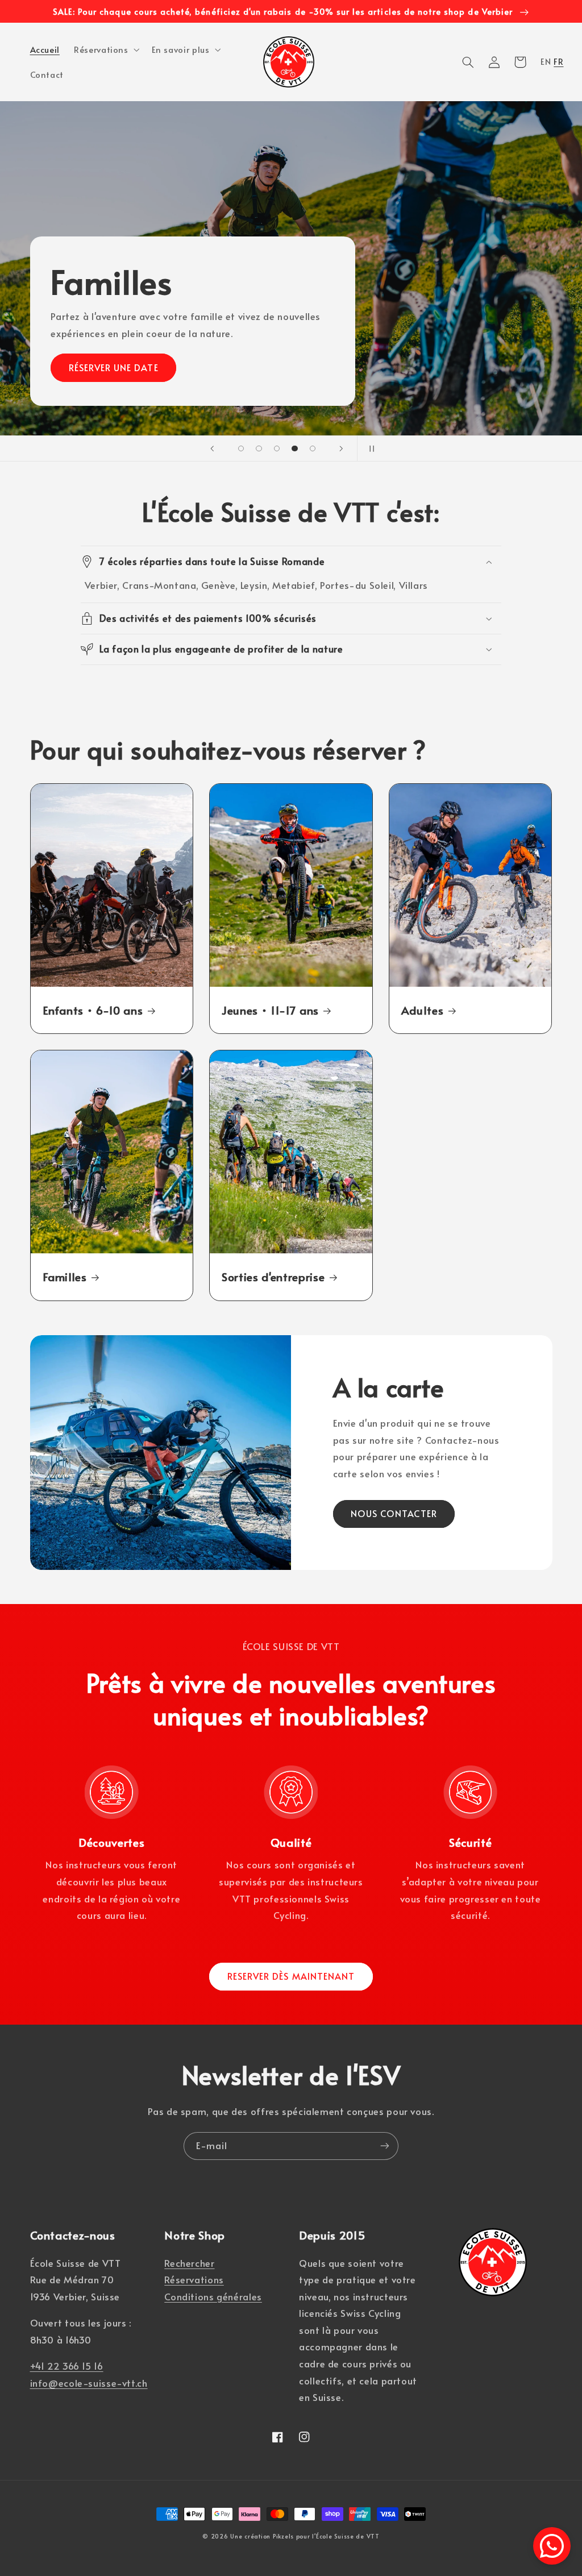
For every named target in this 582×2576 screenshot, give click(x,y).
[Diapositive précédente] (213, 448)
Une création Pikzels (262, 2536)
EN (546, 61)
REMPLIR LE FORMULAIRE (458, 367)
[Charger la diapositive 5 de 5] (313, 448)
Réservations (194, 2280)
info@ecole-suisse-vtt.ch (89, 2383)
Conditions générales (213, 2297)
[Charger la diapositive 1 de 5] (241, 448)
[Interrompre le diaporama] (369, 448)
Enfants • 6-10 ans (93, 1010)
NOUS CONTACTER (394, 1513)
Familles (65, 1277)
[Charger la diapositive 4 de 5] (295, 448)
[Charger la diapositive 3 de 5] (277, 448)
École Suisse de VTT (348, 2536)
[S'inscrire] (385, 2146)
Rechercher (189, 2263)
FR (558, 61)
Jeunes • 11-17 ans (270, 1010)
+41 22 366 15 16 (67, 2366)
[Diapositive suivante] (341, 448)
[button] (106, 49)
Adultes (423, 1010)
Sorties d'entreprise (273, 1277)
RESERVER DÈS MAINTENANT (291, 1976)
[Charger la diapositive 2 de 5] (259, 448)
